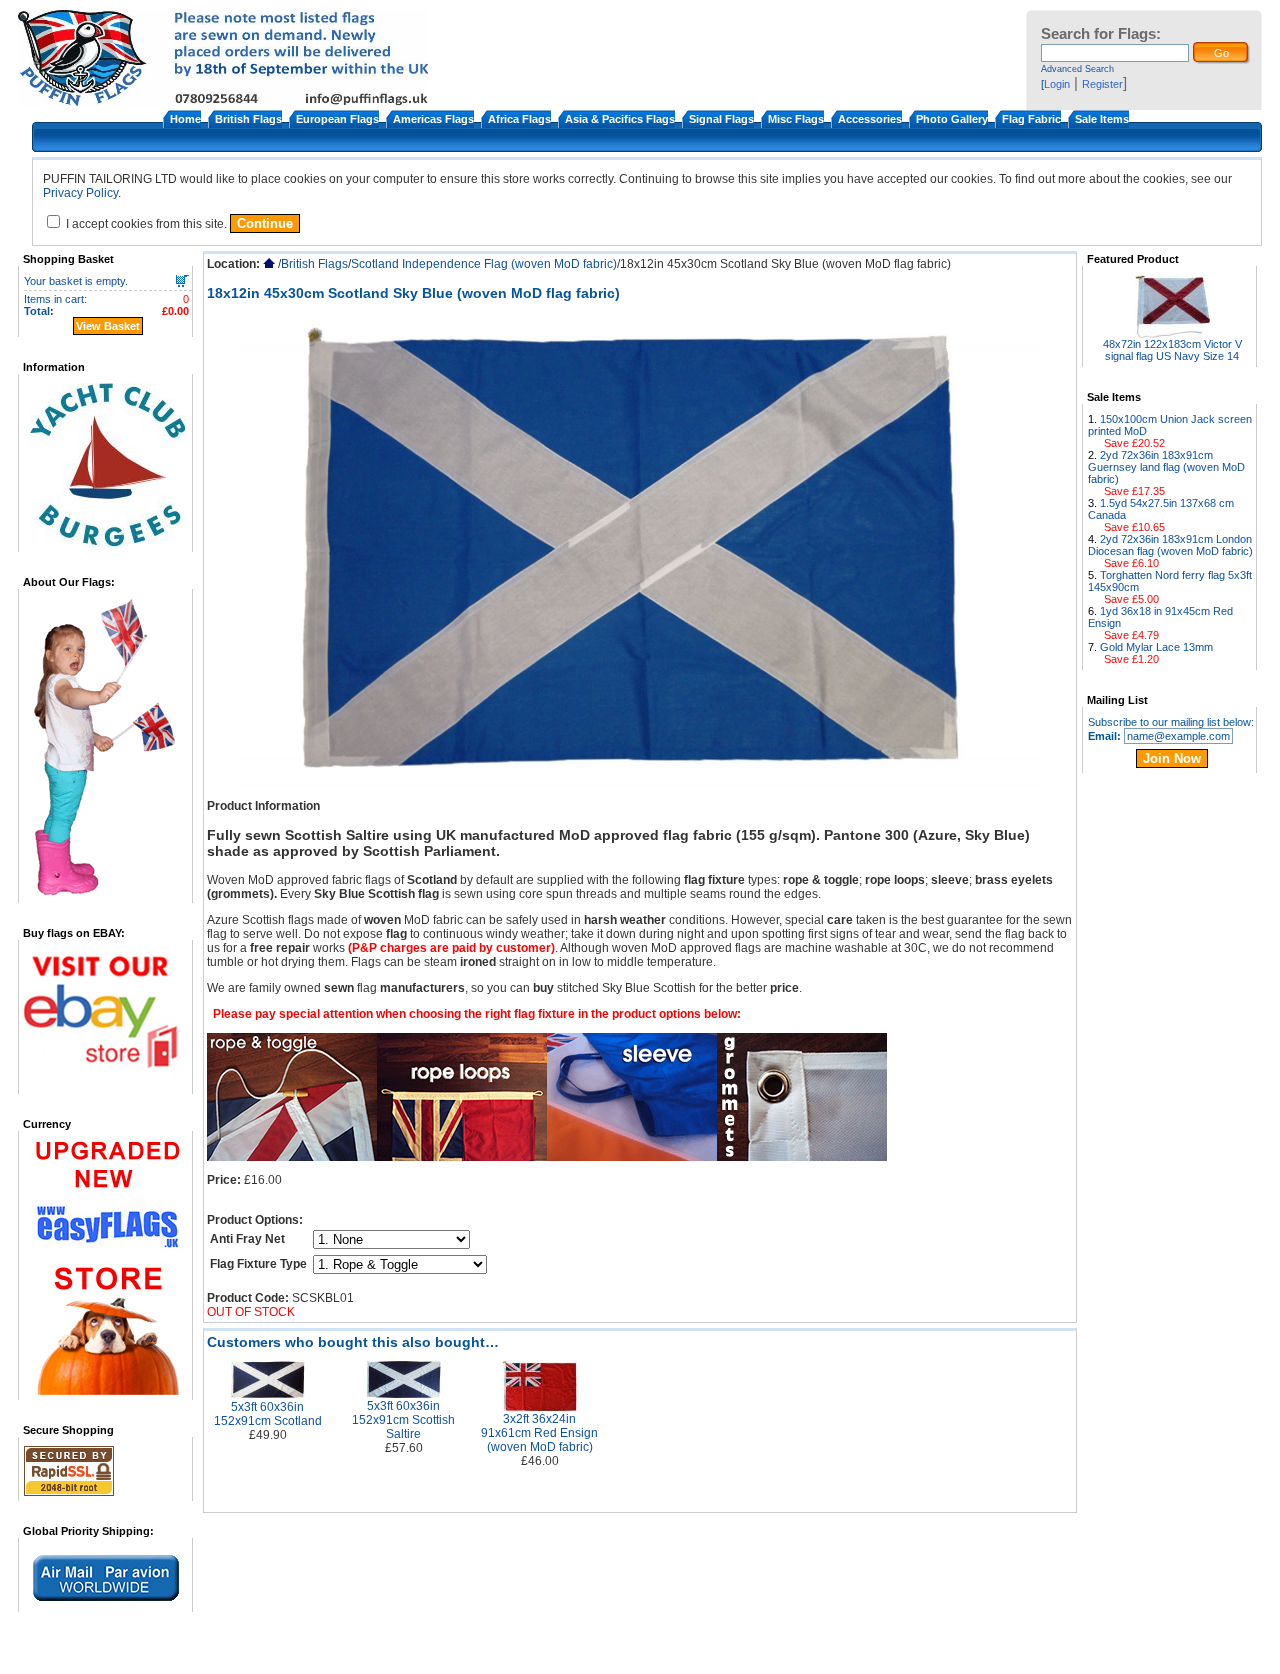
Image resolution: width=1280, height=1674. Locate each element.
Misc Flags (796, 119)
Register (1102, 84)
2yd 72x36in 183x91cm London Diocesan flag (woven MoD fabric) (1170, 545)
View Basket (108, 326)
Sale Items (1102, 119)
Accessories (870, 119)
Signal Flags (721, 119)
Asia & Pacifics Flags (620, 119)
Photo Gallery (952, 119)
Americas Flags (433, 119)
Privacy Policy (80, 193)
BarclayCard (668, 1654)
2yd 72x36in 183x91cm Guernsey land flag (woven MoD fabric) (1166, 467)
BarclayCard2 (1097, 1654)
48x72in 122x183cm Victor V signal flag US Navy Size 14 (1172, 350)
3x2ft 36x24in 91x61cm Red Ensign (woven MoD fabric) (539, 1433)
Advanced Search (1077, 69)
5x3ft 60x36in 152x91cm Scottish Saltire (403, 1420)
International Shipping (447, 1654)
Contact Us (1025, 1654)
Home (185, 119)
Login (1057, 84)
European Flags (337, 119)
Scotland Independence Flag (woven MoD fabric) (484, 264)
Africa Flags (519, 119)
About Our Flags (587, 1654)
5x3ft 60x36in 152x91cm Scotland (268, 1414)
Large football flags (834, 1654)
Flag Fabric (1031, 119)
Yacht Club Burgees (939, 1654)
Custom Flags (744, 1654)
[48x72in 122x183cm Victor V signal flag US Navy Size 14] (1172, 332)
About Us (176, 1654)
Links (523, 1654)
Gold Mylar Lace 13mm (1156, 647)
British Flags (248, 119)
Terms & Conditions (257, 1654)
